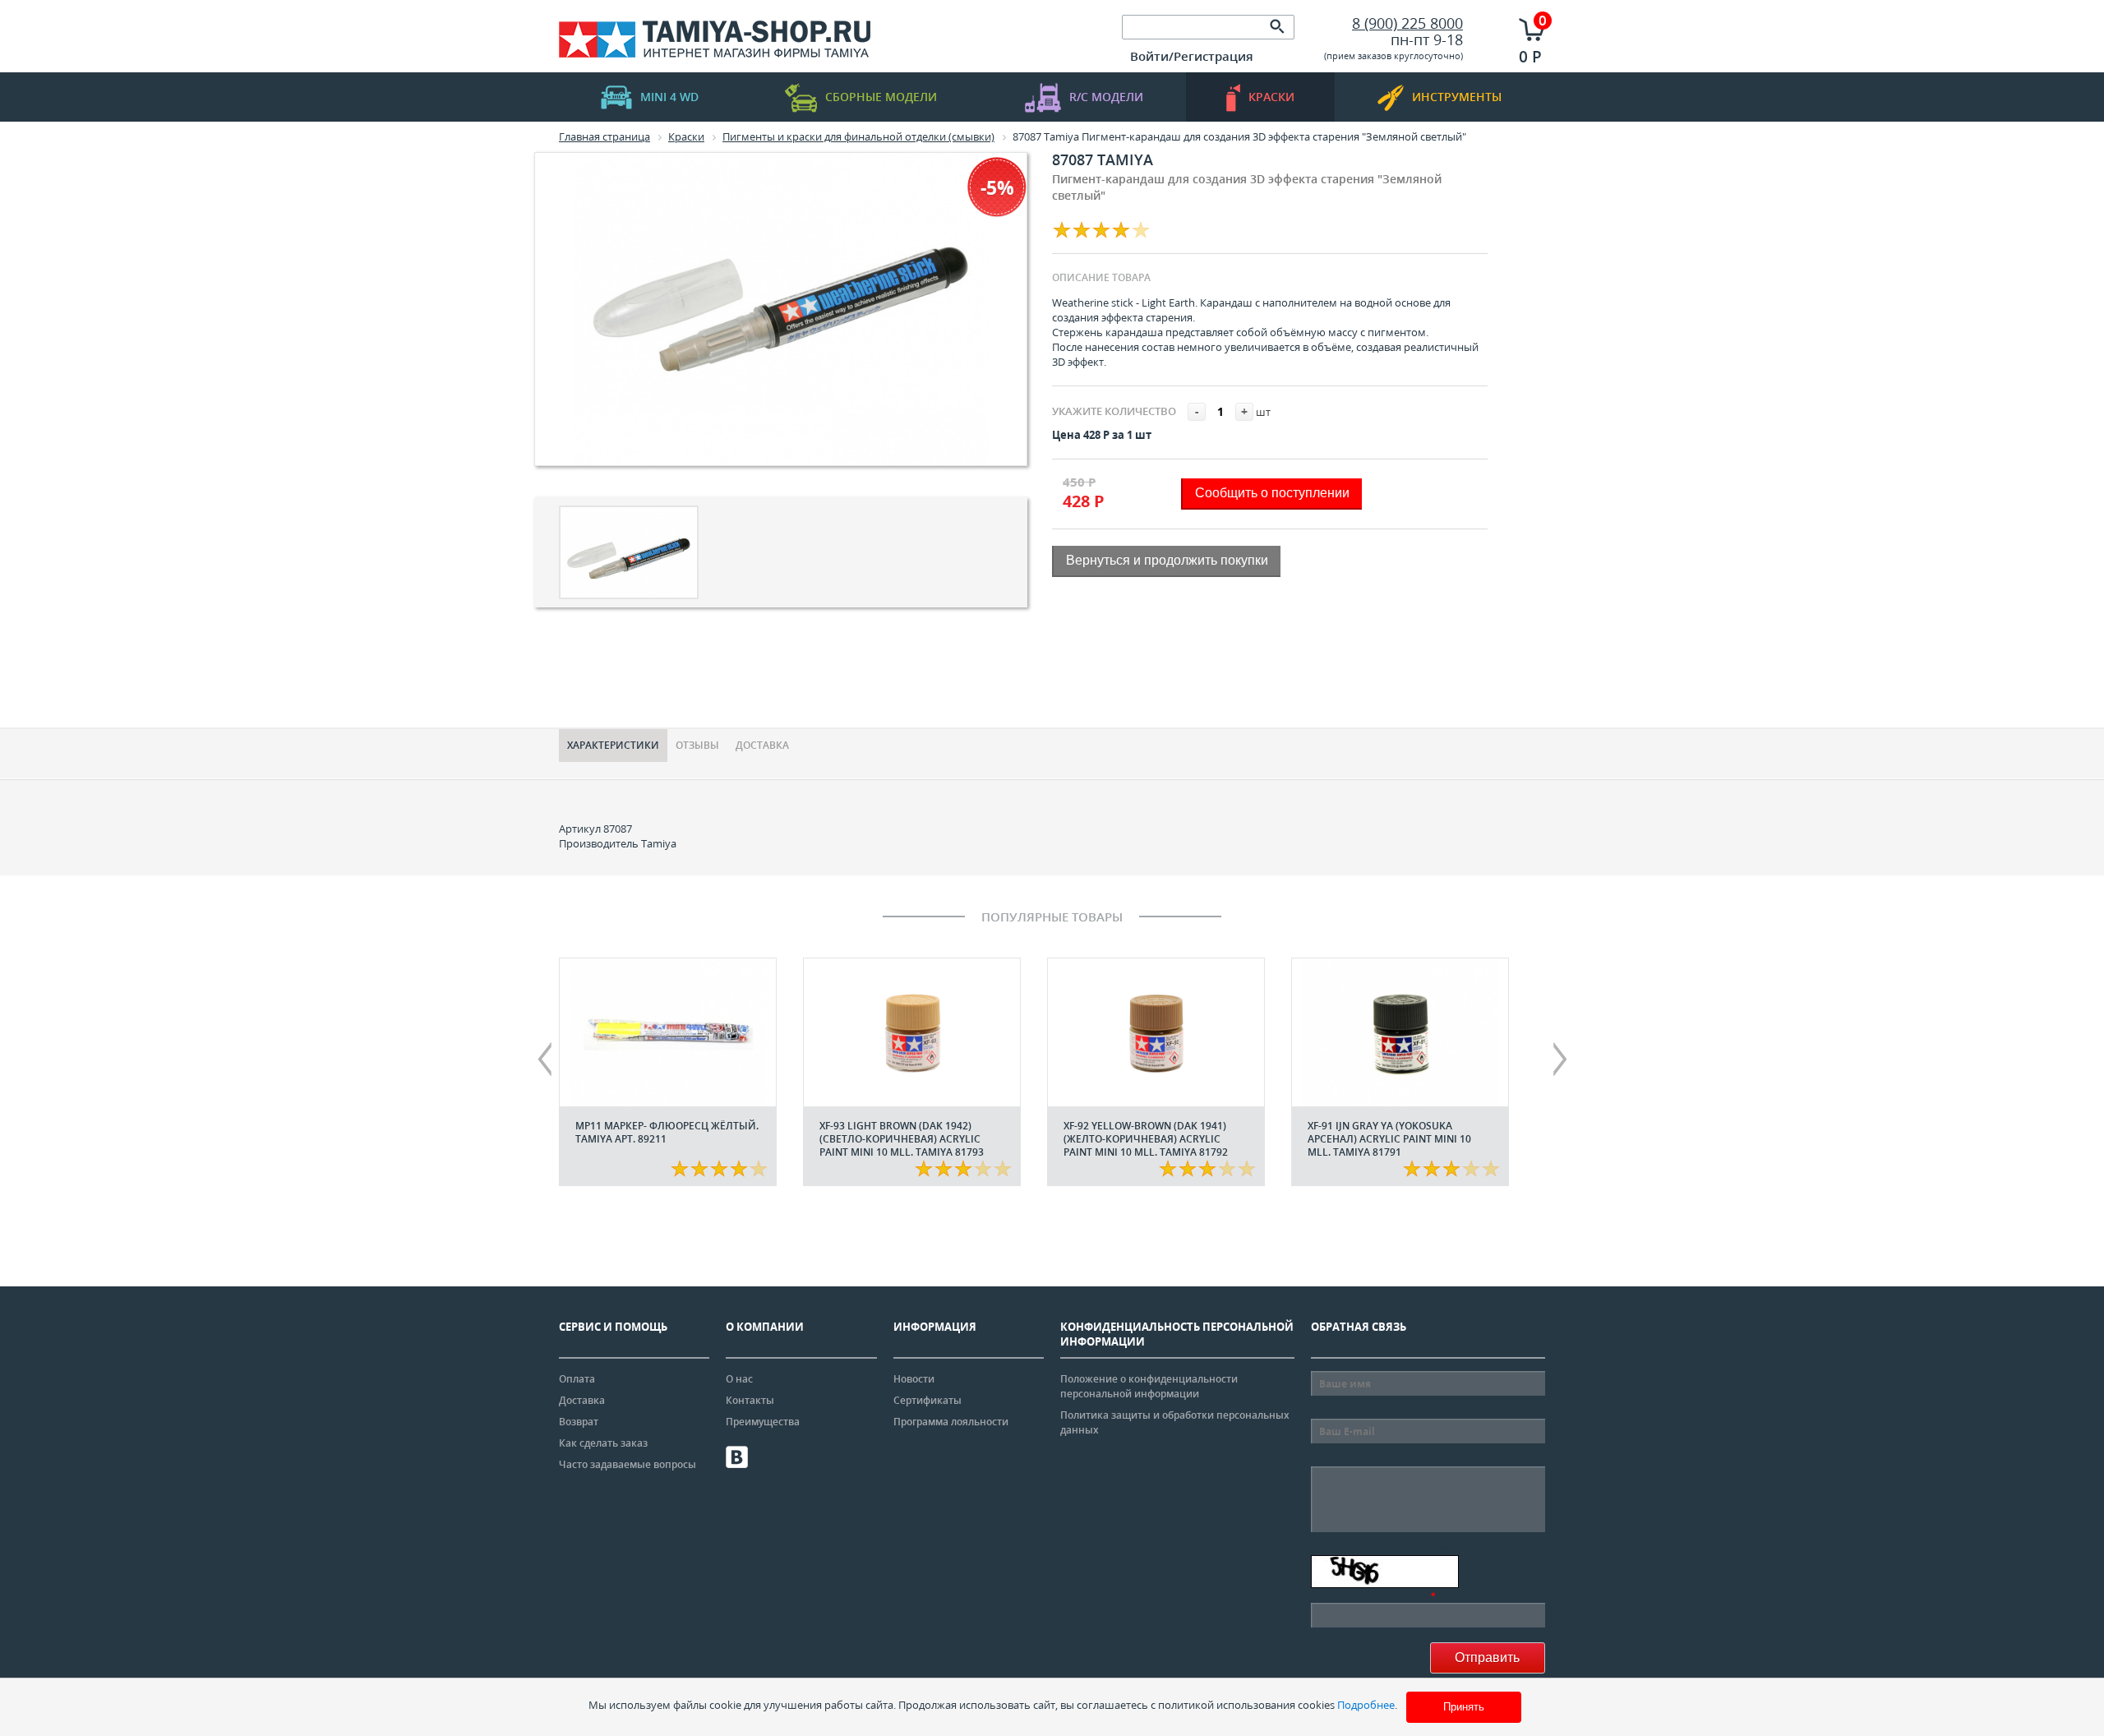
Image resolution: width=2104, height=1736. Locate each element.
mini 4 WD (669, 97)
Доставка (762, 745)
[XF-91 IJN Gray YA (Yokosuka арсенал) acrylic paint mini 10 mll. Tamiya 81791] (1400, 1032)
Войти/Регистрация (1192, 56)
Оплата (577, 1379)
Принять (1464, 1707)
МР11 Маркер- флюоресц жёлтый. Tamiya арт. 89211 (667, 1132)
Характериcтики (613, 745)
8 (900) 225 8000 (1407, 23)
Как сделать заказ (603, 1443)
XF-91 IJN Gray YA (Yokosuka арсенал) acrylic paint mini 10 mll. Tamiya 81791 (1389, 1139)
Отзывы (697, 745)
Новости (914, 1379)
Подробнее (1366, 1705)
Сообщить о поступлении (1272, 493)
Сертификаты (927, 1400)
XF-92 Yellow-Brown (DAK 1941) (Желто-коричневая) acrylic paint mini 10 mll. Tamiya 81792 (1146, 1139)
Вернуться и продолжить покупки (1167, 560)
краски (1271, 97)
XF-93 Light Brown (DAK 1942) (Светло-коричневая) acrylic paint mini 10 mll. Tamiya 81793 (902, 1139)
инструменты (1457, 97)
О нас (739, 1379)
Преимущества (763, 1422)
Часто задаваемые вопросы (628, 1464)
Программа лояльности (951, 1422)
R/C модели (1106, 97)
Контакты (750, 1400)
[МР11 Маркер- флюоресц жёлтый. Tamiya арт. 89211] (668, 1032)
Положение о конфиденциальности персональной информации (1149, 1386)
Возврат (579, 1422)
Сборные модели (881, 97)
